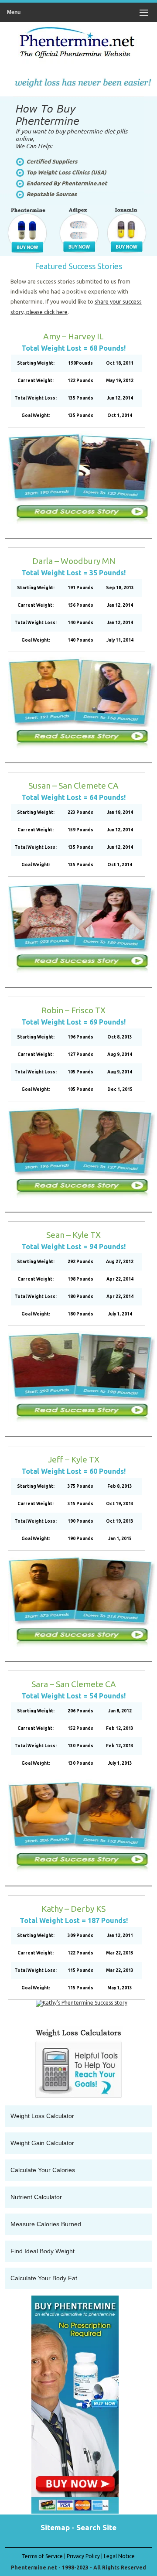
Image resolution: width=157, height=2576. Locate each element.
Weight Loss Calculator (42, 2116)
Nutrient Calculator (36, 2197)
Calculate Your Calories (43, 2170)
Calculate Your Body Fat (44, 2278)
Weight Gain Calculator (42, 2143)
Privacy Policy (83, 2556)
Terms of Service (42, 2556)
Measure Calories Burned (46, 2224)
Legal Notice (119, 2556)
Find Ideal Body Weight (43, 2251)
